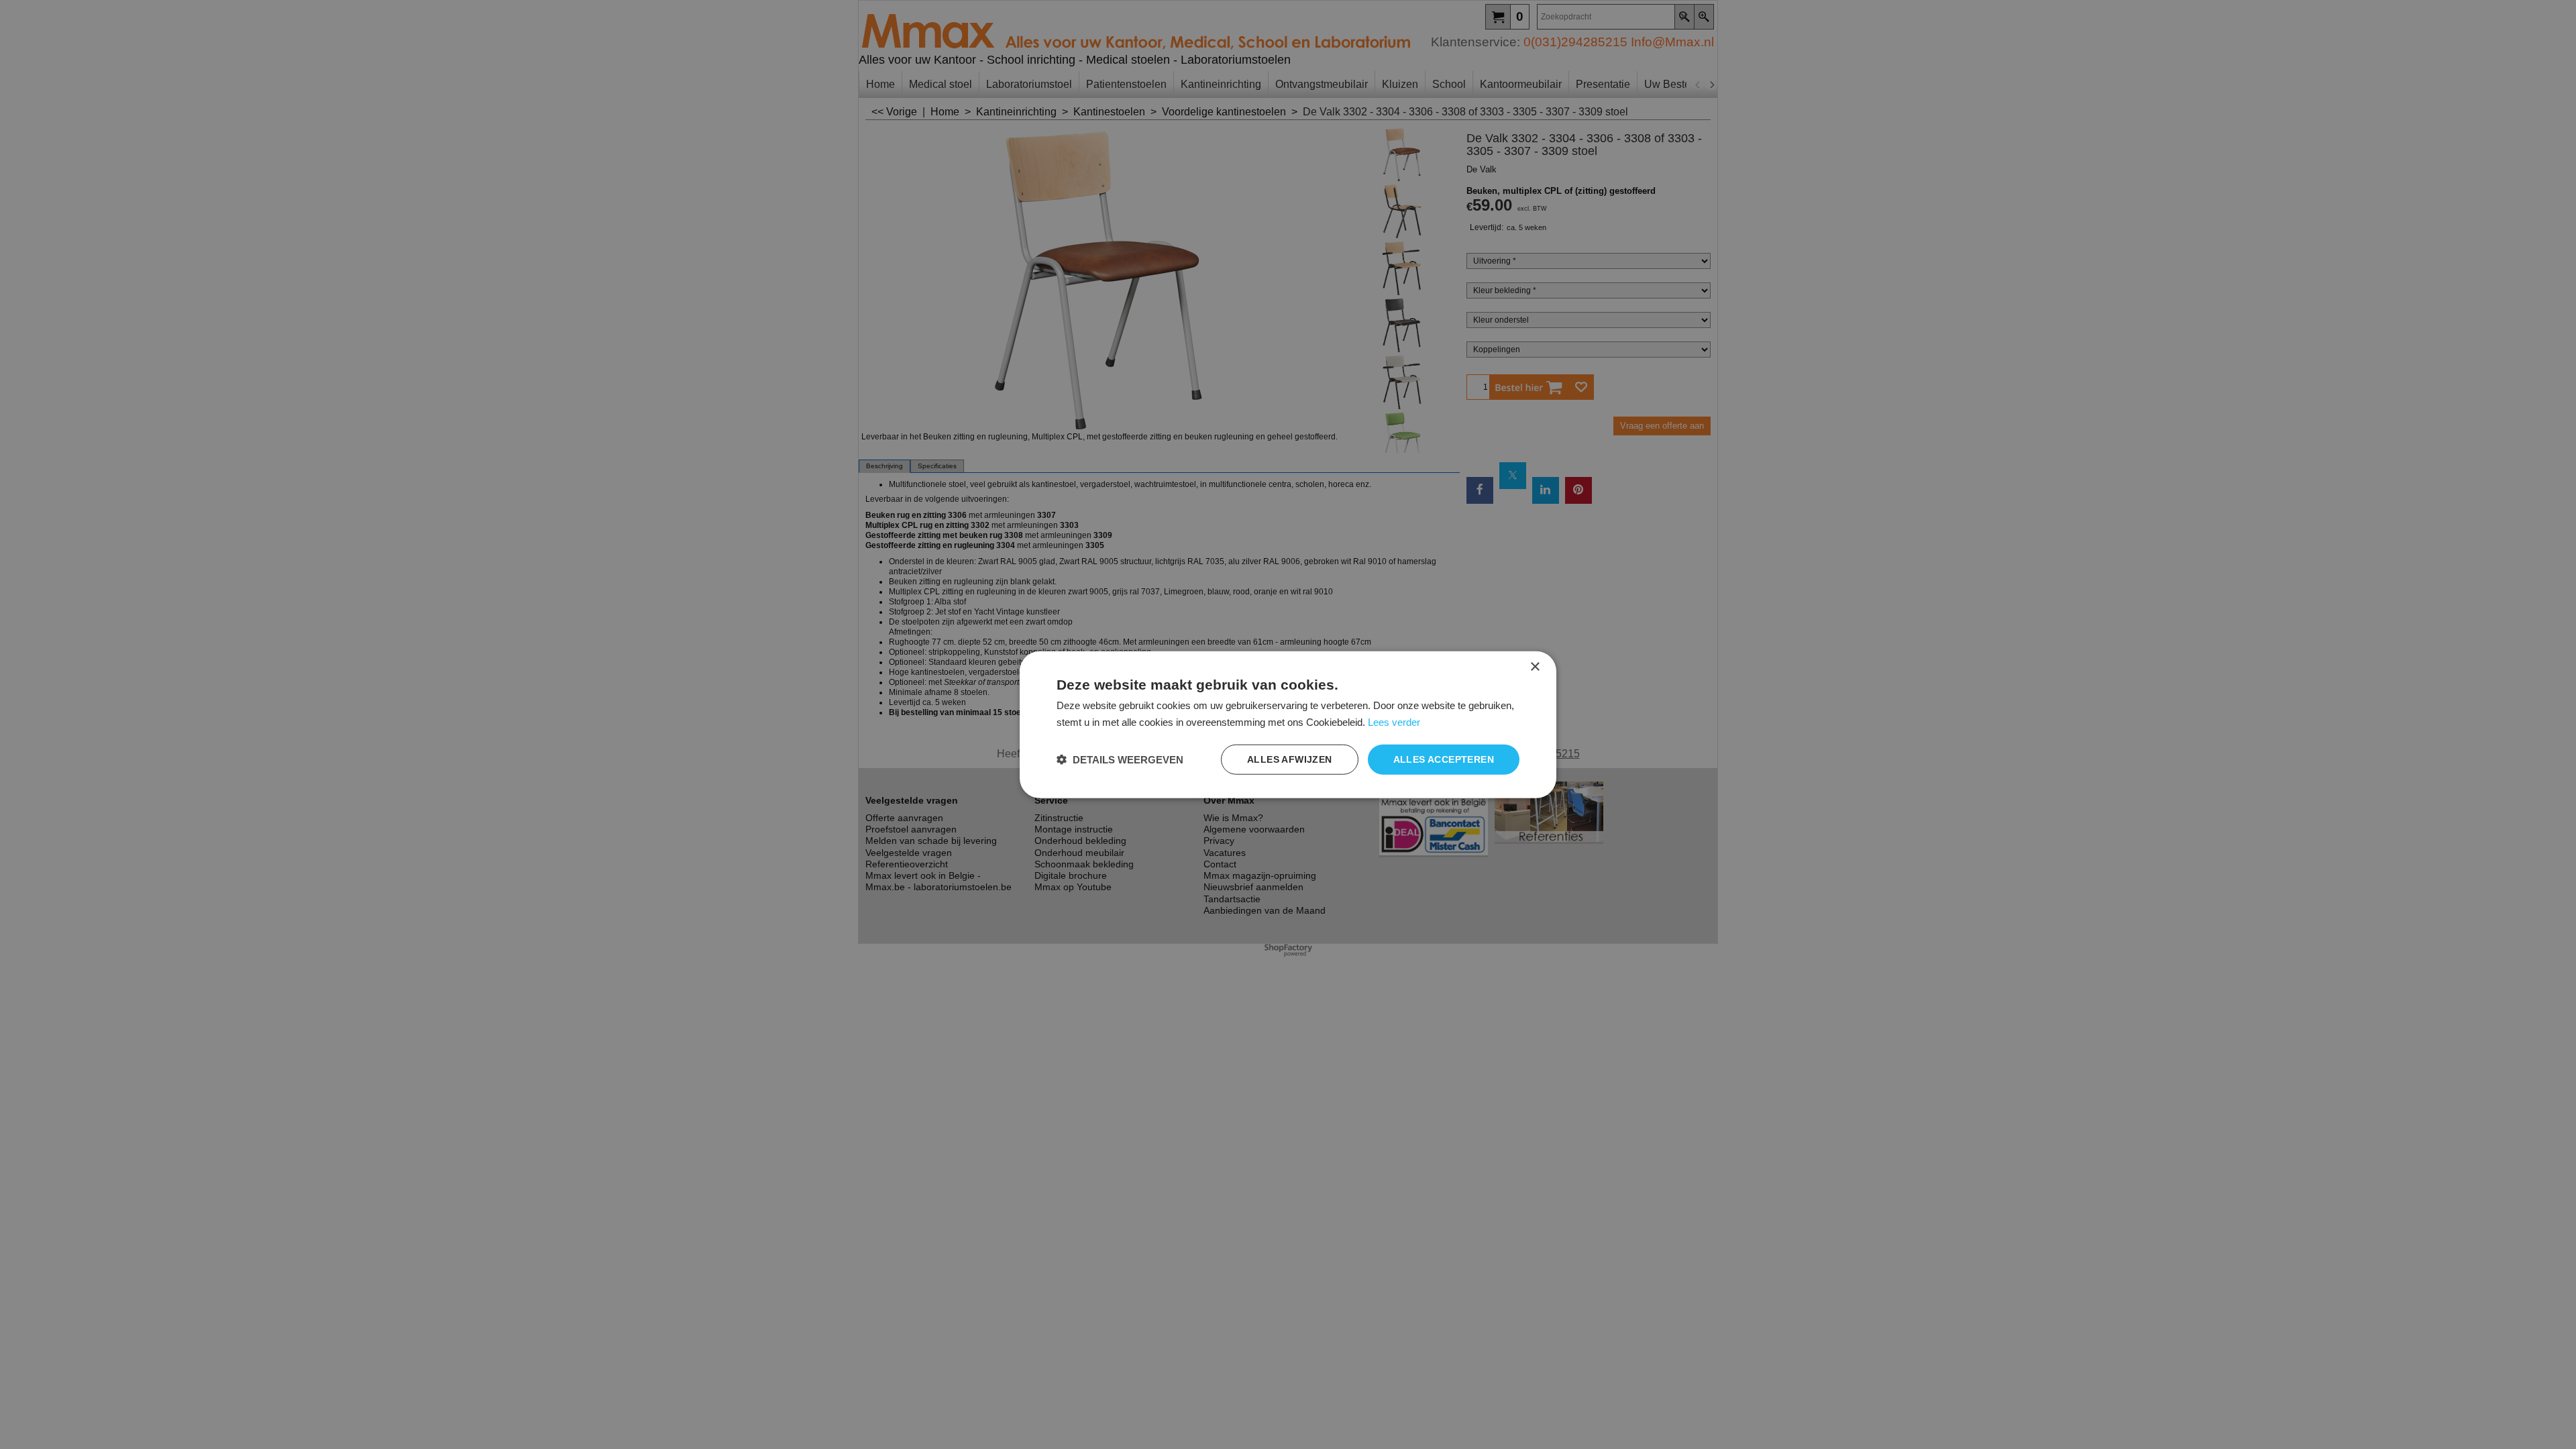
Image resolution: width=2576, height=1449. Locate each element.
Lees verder (1394, 722)
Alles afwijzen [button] (1290, 759)
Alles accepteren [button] (1444, 759)
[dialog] (1288, 725)
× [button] (1535, 667)
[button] (1120, 759)
